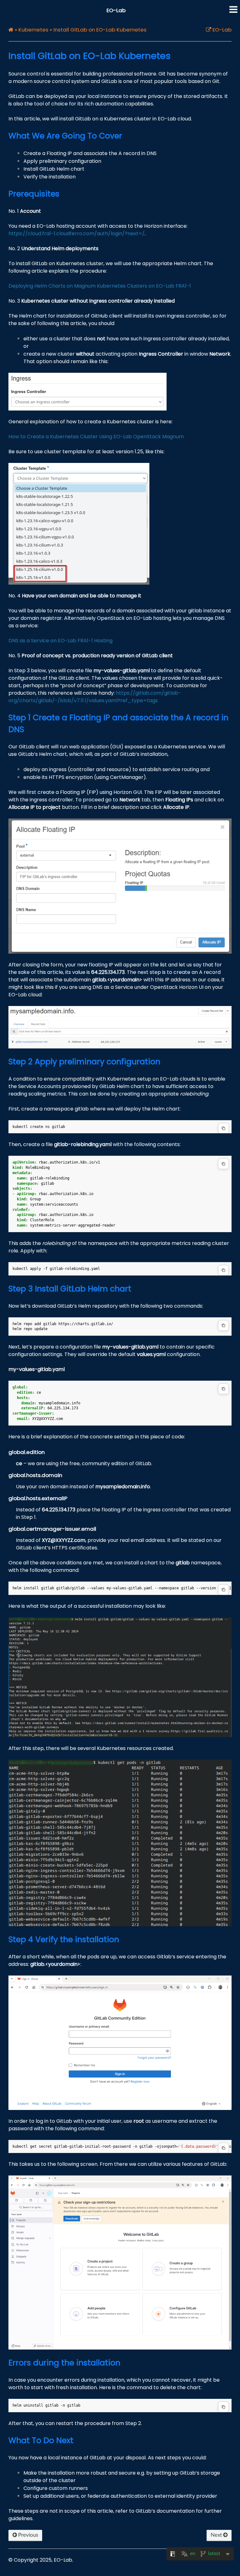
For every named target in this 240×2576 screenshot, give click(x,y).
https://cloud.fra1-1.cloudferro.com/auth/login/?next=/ (77, 233)
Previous (27, 2535)
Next (217, 2535)
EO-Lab (116, 10)
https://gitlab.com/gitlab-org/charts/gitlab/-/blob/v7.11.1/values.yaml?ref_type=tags (95, 697)
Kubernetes (33, 30)
